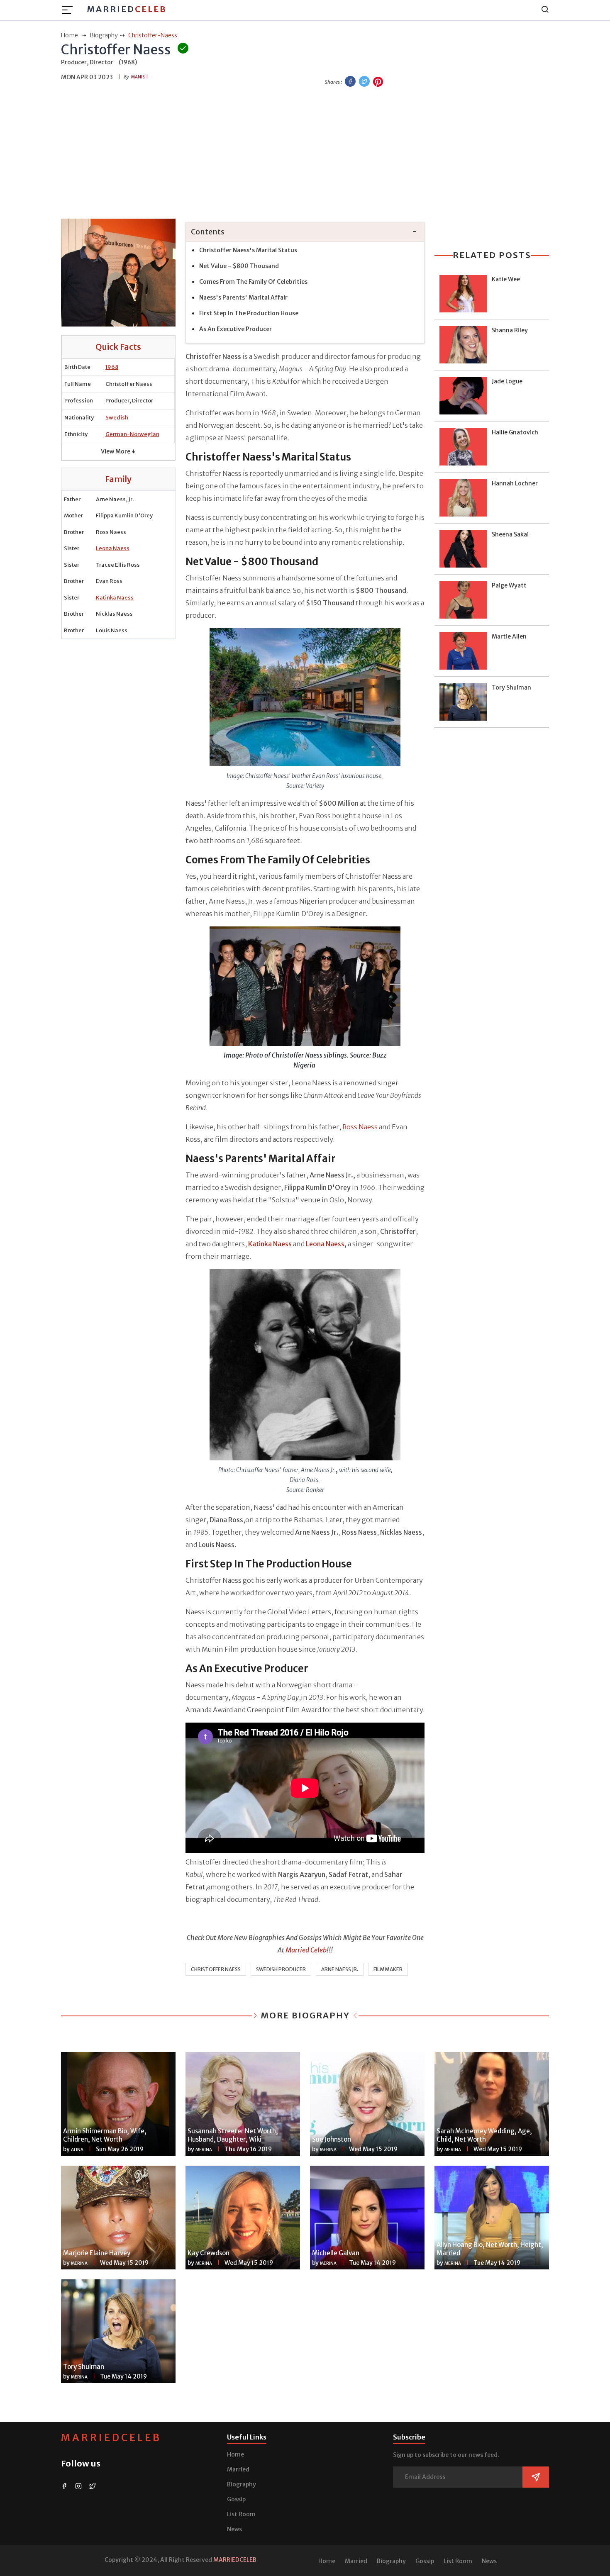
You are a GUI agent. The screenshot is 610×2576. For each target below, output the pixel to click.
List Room (241, 2514)
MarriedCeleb (111, 2438)
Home (235, 2454)
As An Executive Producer (235, 329)
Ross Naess (361, 1127)
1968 (112, 367)
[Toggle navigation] (70, 10)
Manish (139, 77)
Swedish (117, 418)
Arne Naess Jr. (340, 1969)
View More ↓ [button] (118, 451)
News (234, 2529)
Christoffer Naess (216, 1969)
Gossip (236, 2499)
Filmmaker (388, 1969)
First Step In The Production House (249, 313)
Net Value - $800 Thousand (239, 266)
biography (104, 35)
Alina (77, 2150)
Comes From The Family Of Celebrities (253, 282)
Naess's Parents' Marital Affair (243, 297)
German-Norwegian (132, 434)
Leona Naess (113, 548)
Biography (242, 2484)
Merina (204, 2150)
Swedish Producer (281, 1969)
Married (127, 9)
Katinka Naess (115, 598)
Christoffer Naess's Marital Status (248, 250)
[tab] (305, 232)
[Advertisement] (305, 154)
